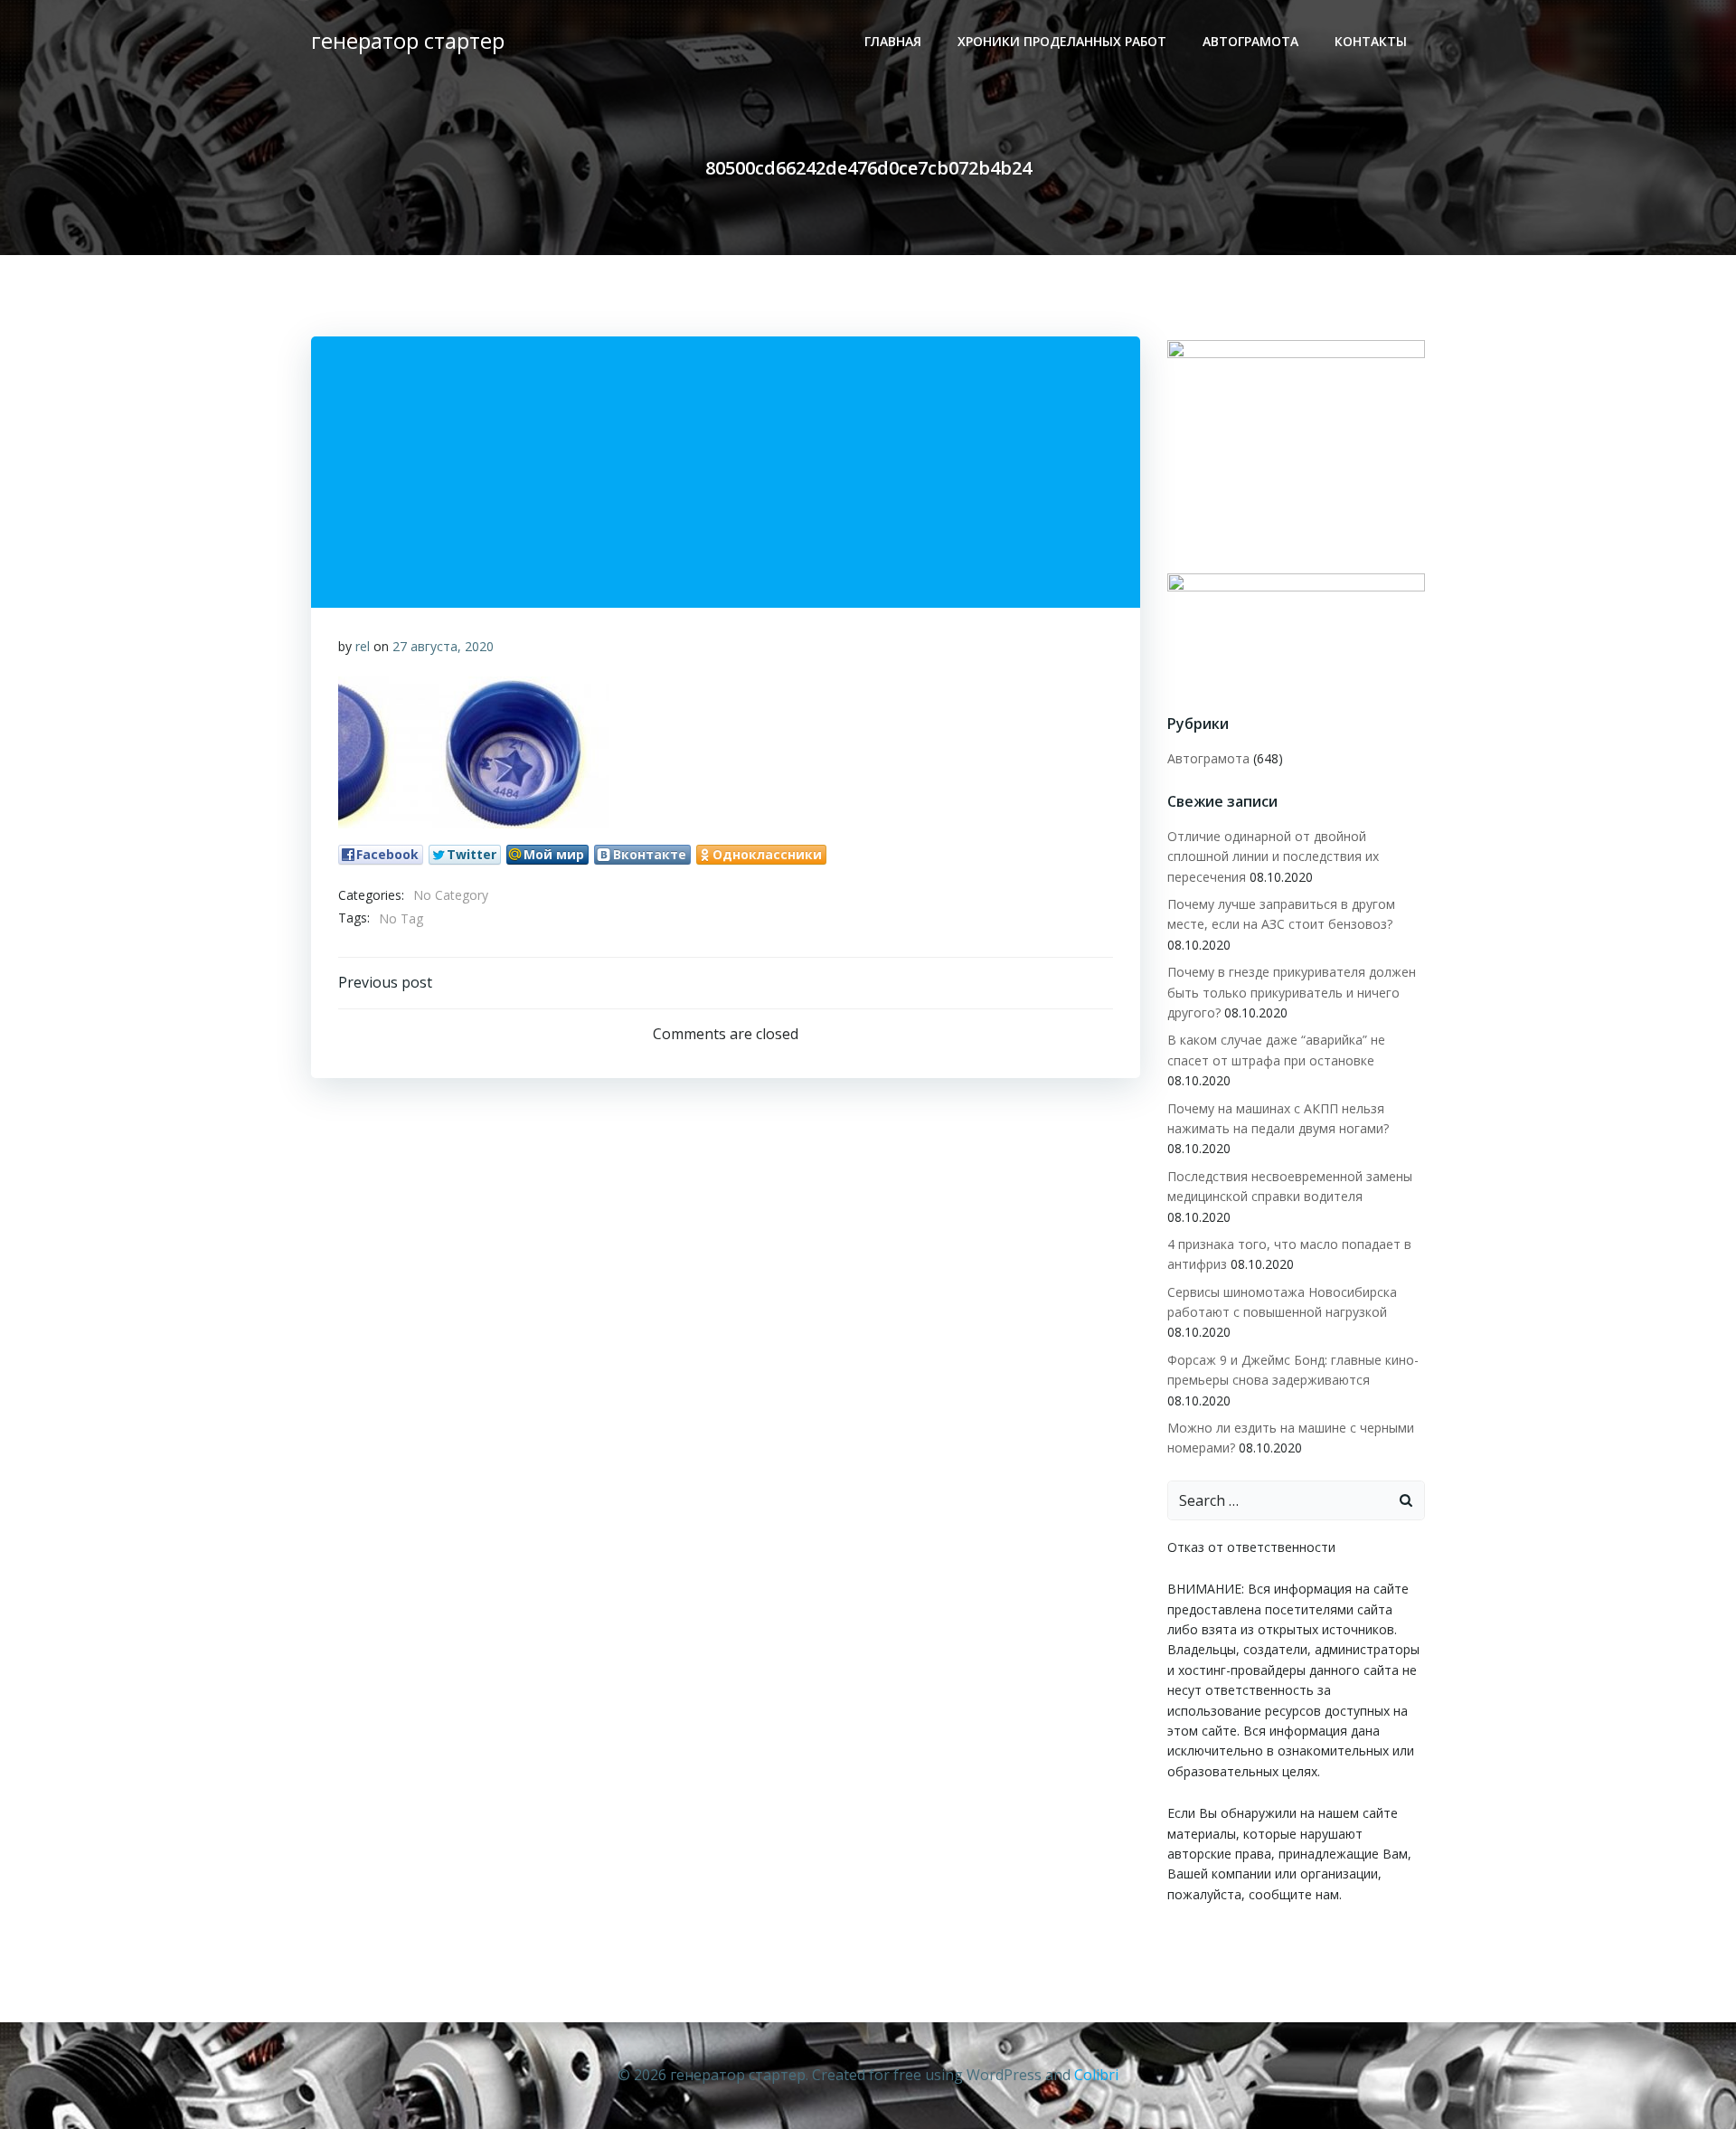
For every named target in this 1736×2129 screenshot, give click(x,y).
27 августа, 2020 (443, 646)
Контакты (1371, 41)
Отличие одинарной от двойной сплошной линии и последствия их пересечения (1273, 856)
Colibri (1096, 2075)
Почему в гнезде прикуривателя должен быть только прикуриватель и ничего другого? (1292, 992)
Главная (893, 41)
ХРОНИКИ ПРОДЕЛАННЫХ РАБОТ (1062, 41)
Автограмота (1250, 41)
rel (363, 646)
